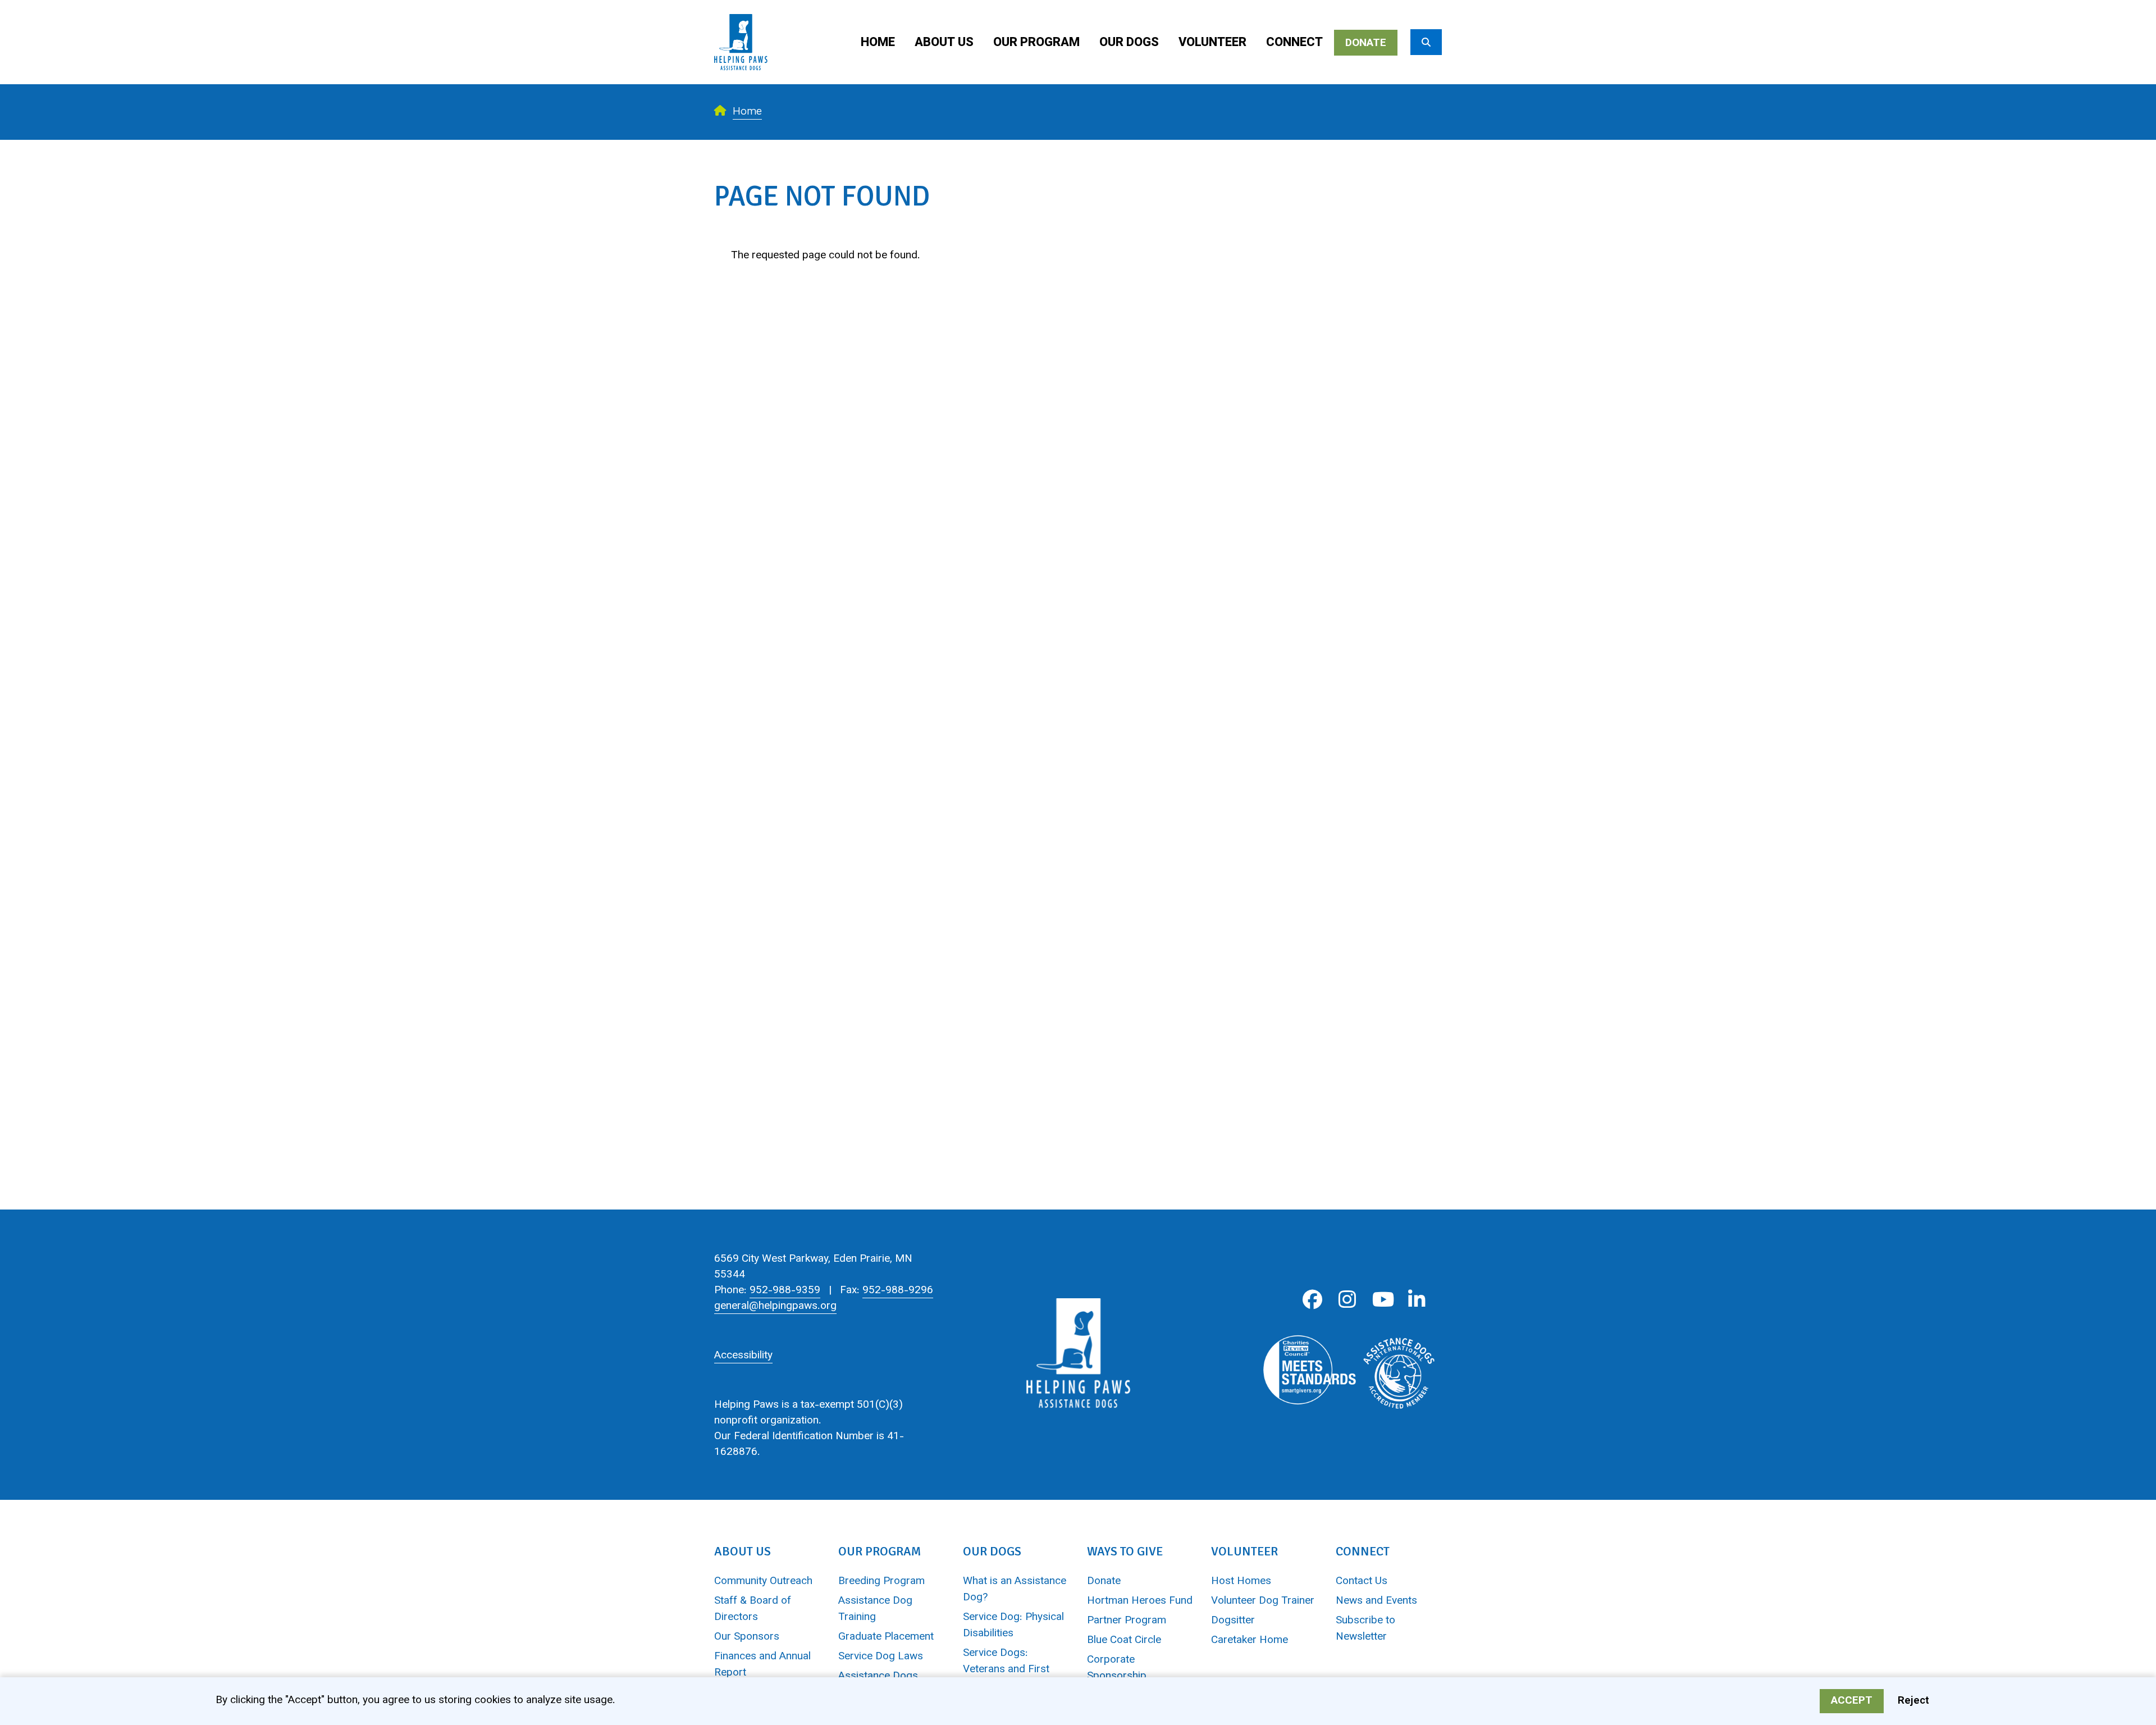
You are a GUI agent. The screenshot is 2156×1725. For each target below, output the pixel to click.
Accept (1852, 1701)
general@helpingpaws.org (775, 1306)
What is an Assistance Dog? (1015, 1590)
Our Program (1036, 43)
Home (878, 43)
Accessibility (743, 1356)
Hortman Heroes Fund (1140, 1601)
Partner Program (1127, 1621)
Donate (1366, 44)
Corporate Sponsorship (1117, 1668)
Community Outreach (763, 1582)
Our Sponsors (747, 1637)
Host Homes (1241, 1582)
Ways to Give (1125, 1551)
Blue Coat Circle (1124, 1640)
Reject (1913, 1701)
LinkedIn (1417, 1300)
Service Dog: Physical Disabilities (1013, 1626)
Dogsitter (1233, 1621)
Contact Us (1362, 1582)
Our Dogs (1129, 43)
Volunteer (1212, 43)
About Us (944, 43)
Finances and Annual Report (762, 1665)
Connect (1294, 43)
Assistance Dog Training (875, 1609)
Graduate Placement (886, 1637)
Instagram (1347, 1300)
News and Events (1376, 1601)
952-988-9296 (898, 1291)
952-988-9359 (785, 1291)
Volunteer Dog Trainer (1263, 1601)
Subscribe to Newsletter (1365, 1629)
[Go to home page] (741, 8)
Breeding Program (881, 1582)
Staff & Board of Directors (753, 1609)
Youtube (1382, 1300)
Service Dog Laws (881, 1657)
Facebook (1312, 1300)
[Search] (1426, 42)
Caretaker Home (1250, 1640)
